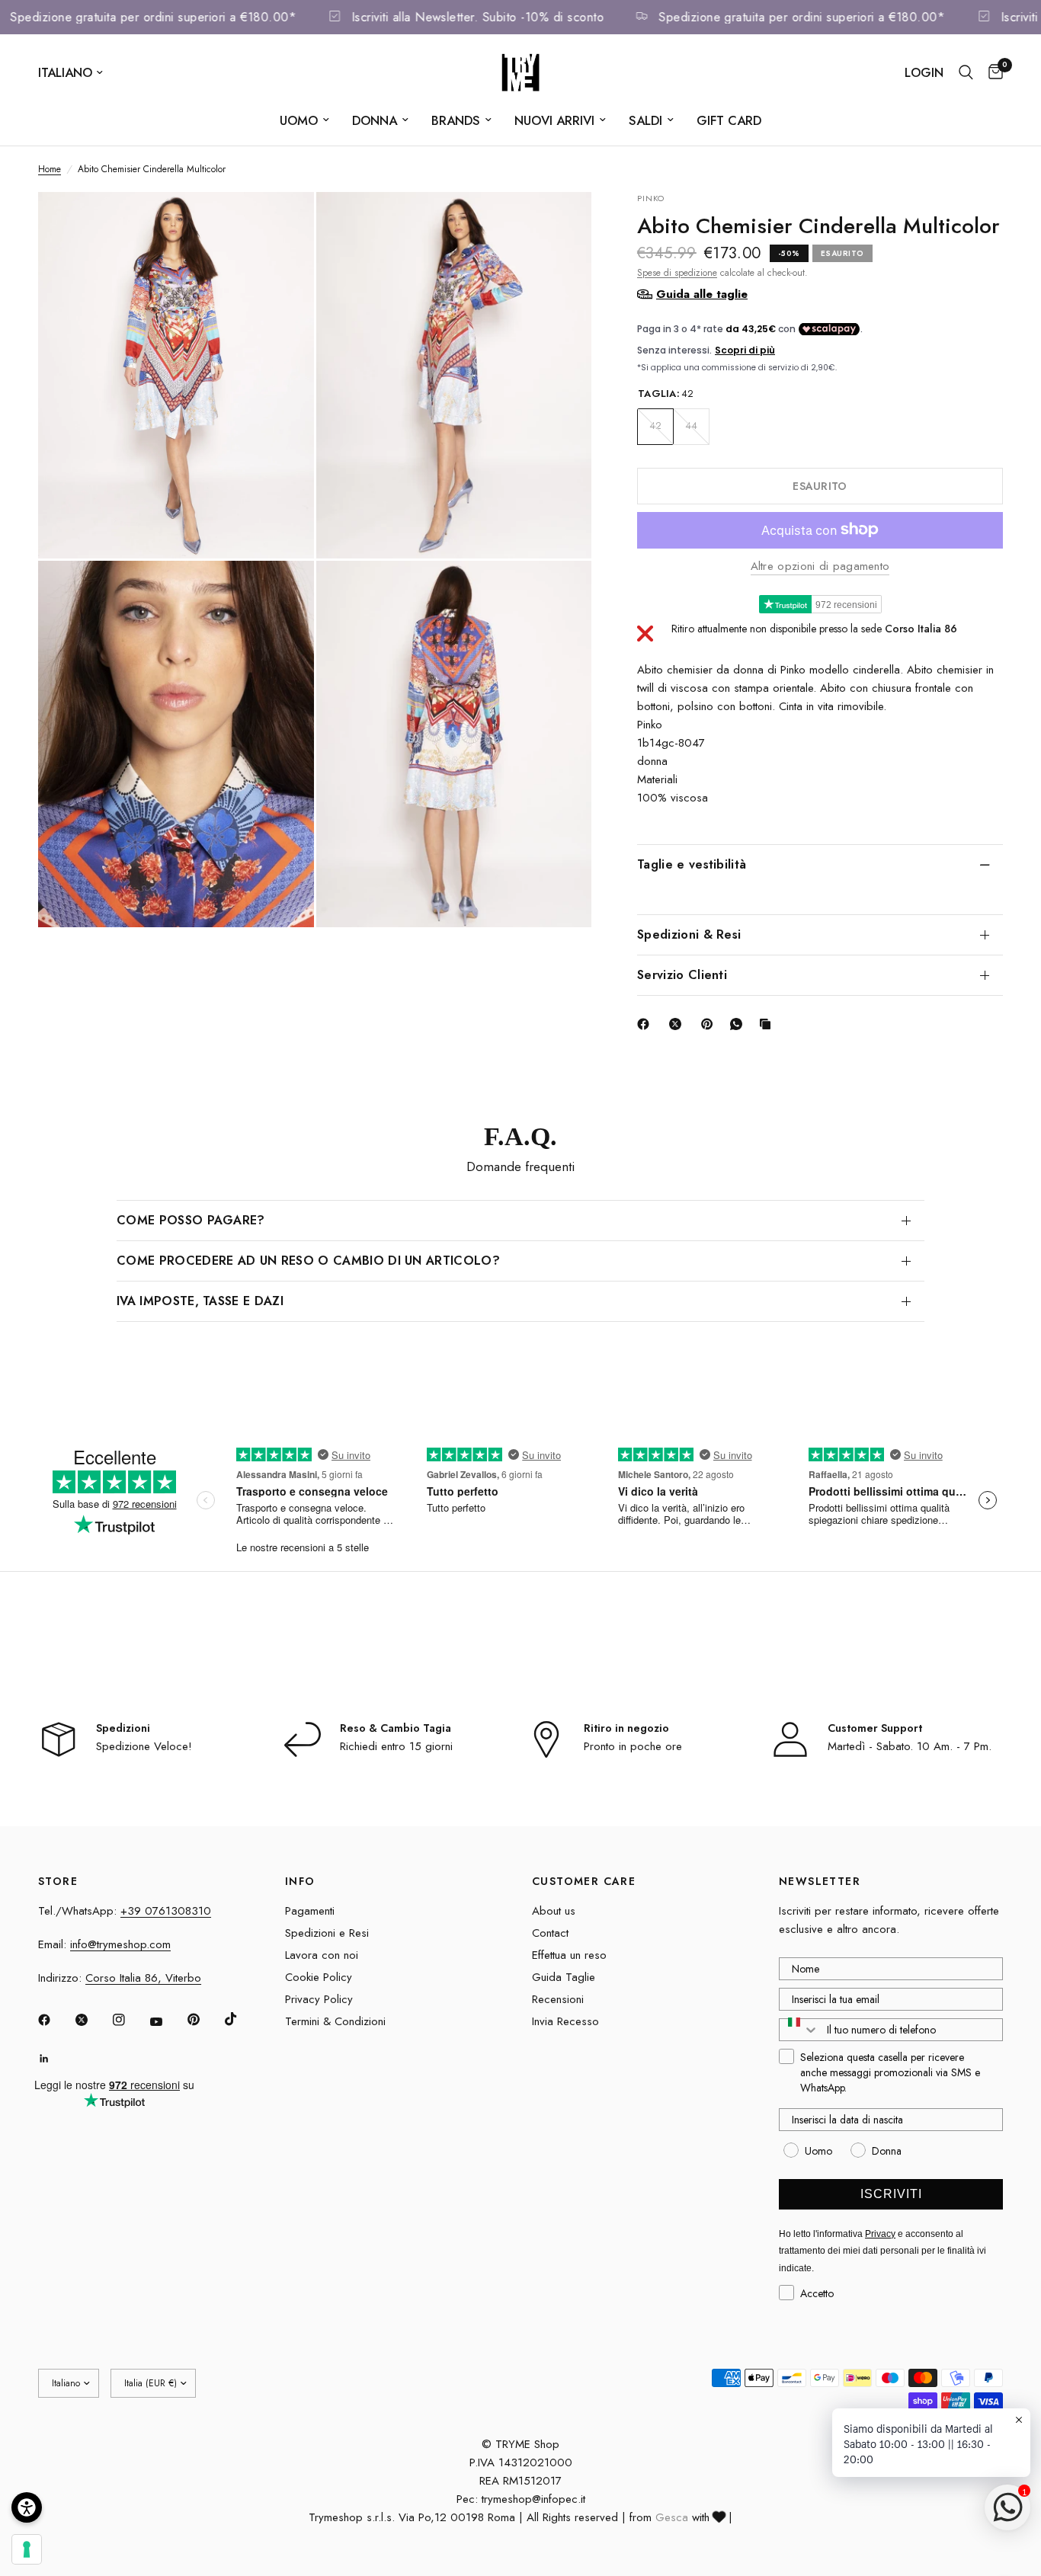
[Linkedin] (55, 2059)
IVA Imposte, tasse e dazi (200, 1301)
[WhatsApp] (739, 1024)
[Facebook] (646, 1024)
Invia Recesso (565, 2021)
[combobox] (799, 2030)
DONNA (375, 120)
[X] (678, 1024)
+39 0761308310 (166, 1911)
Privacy (880, 2234)
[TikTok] (242, 2019)
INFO (300, 1881)
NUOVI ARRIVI (554, 120)
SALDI (645, 120)
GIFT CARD (729, 120)
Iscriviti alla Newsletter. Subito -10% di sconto (504, 17)
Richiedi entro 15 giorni (396, 1746)
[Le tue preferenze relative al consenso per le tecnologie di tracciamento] (27, 2549)
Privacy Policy (319, 1999)
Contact (550, 1933)
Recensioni (558, 1999)
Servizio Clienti (682, 975)
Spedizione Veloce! (144, 1746)
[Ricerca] (966, 72)
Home (50, 169)
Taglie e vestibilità (692, 864)
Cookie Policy (319, 1977)
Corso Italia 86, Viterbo (143, 1978)
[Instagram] (130, 2020)
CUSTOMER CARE (584, 1881)
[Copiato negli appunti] (768, 1024)
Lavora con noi (322, 1955)
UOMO (299, 120)
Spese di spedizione (677, 272)
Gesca (672, 2517)
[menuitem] (304, 120)
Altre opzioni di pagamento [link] (820, 566)
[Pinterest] (710, 1024)
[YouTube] (167, 2021)
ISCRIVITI (891, 2194)
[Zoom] (282, 224)
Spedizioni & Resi (689, 934)
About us (554, 1911)
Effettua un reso (569, 1955)
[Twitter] (92, 2020)
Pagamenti (310, 1911)
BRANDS (456, 120)
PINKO (651, 198)
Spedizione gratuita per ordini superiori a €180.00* (181, 17)
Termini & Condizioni (335, 2021)
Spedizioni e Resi (327, 1933)
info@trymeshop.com (120, 1944)
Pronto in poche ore (633, 1746)
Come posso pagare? (191, 1220)
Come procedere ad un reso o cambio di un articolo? (308, 1261)
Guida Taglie (564, 1977)
